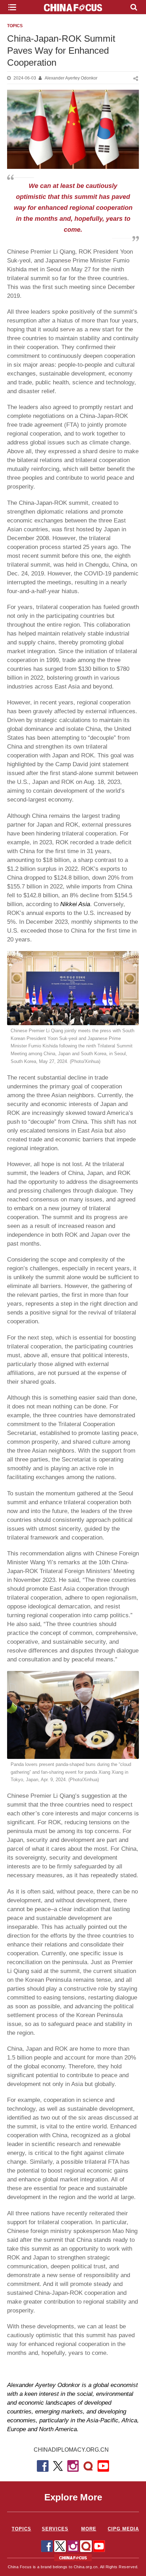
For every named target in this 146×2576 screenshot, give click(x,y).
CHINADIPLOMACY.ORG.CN (71, 2450)
